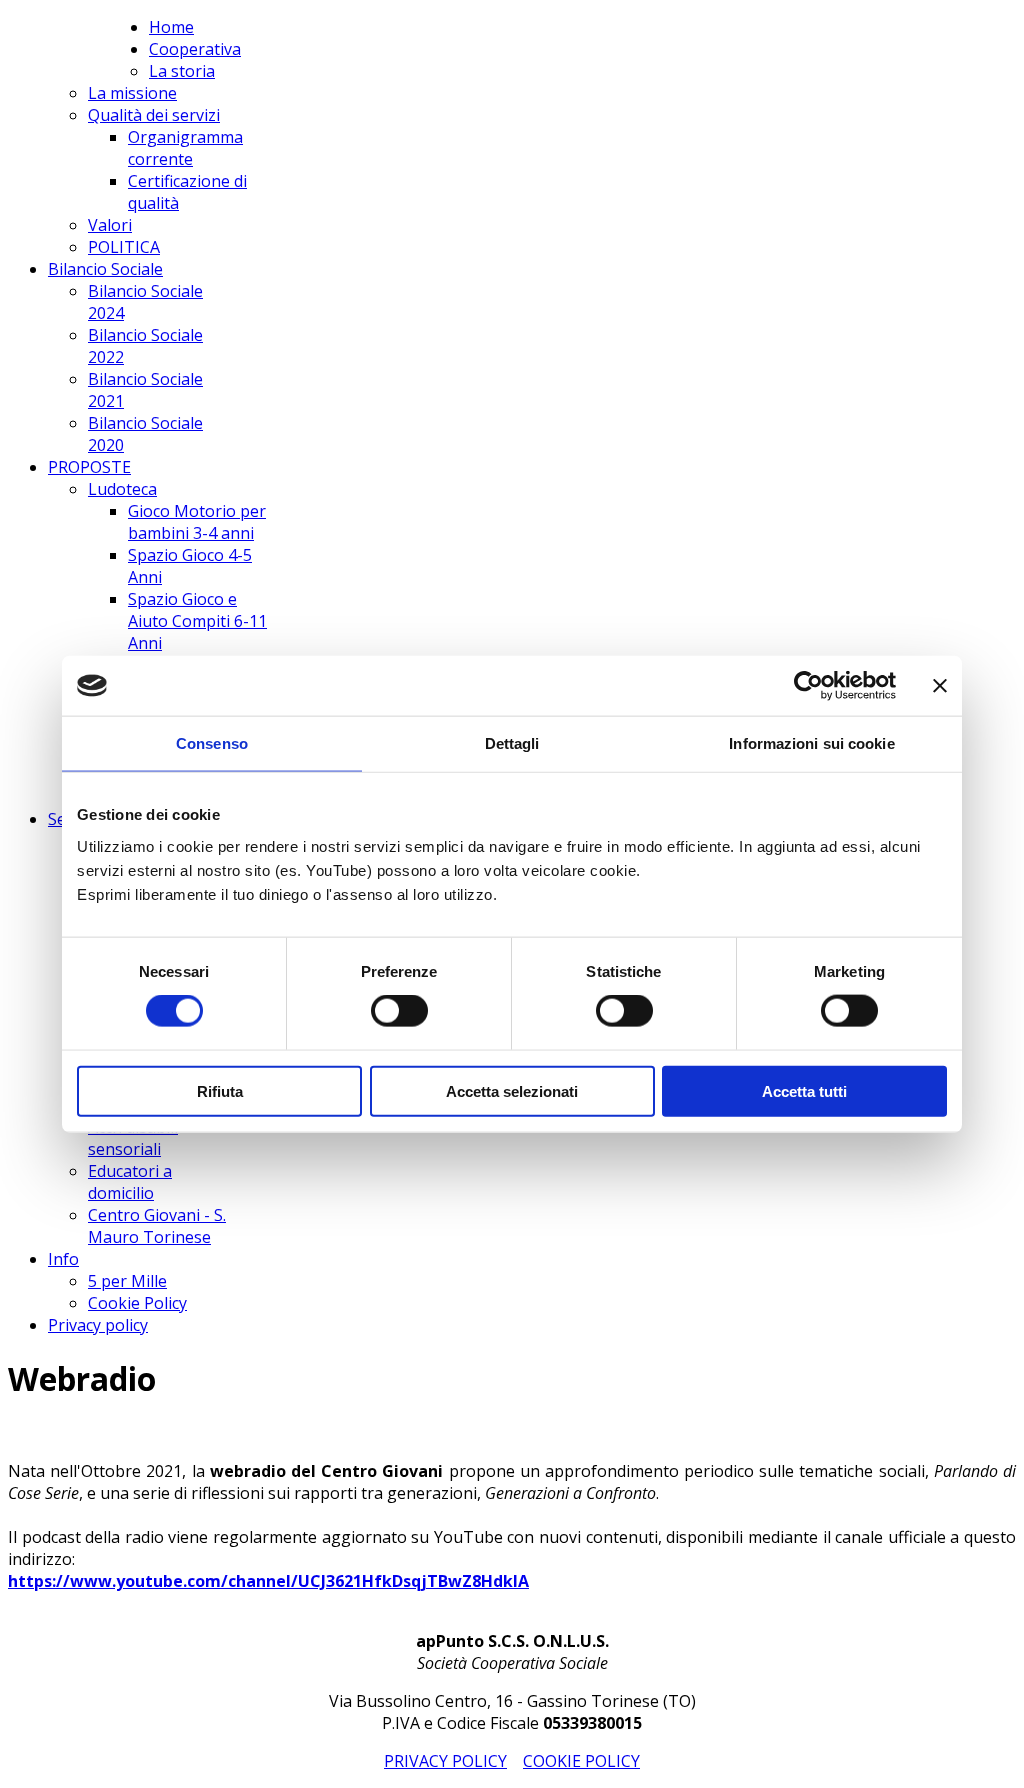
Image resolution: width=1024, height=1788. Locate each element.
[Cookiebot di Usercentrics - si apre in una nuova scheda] (808, 686)
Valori (110, 225)
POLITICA (124, 247)
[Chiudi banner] (940, 686)
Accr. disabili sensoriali (133, 1138)
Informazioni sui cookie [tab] (811, 743)
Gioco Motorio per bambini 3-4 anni (197, 522)
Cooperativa (195, 49)
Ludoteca (122, 489)
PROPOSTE (89, 467)
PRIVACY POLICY (445, 1761)
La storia (182, 71)
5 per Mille (127, 1281)
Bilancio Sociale (105, 269)
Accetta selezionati (512, 1090)
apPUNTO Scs (78, 34)
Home (171, 27)
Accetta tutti (804, 1090)
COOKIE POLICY (581, 1761)
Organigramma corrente (185, 148)
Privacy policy (98, 1325)
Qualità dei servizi (154, 115)
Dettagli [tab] (512, 743)
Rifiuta (220, 1090)
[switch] (399, 1011)
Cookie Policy (137, 1303)
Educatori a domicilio (130, 1182)
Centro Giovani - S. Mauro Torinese (157, 1226)
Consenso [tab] (212, 743)
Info (63, 1259)
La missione (132, 93)
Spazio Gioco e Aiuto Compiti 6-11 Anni (197, 621)
